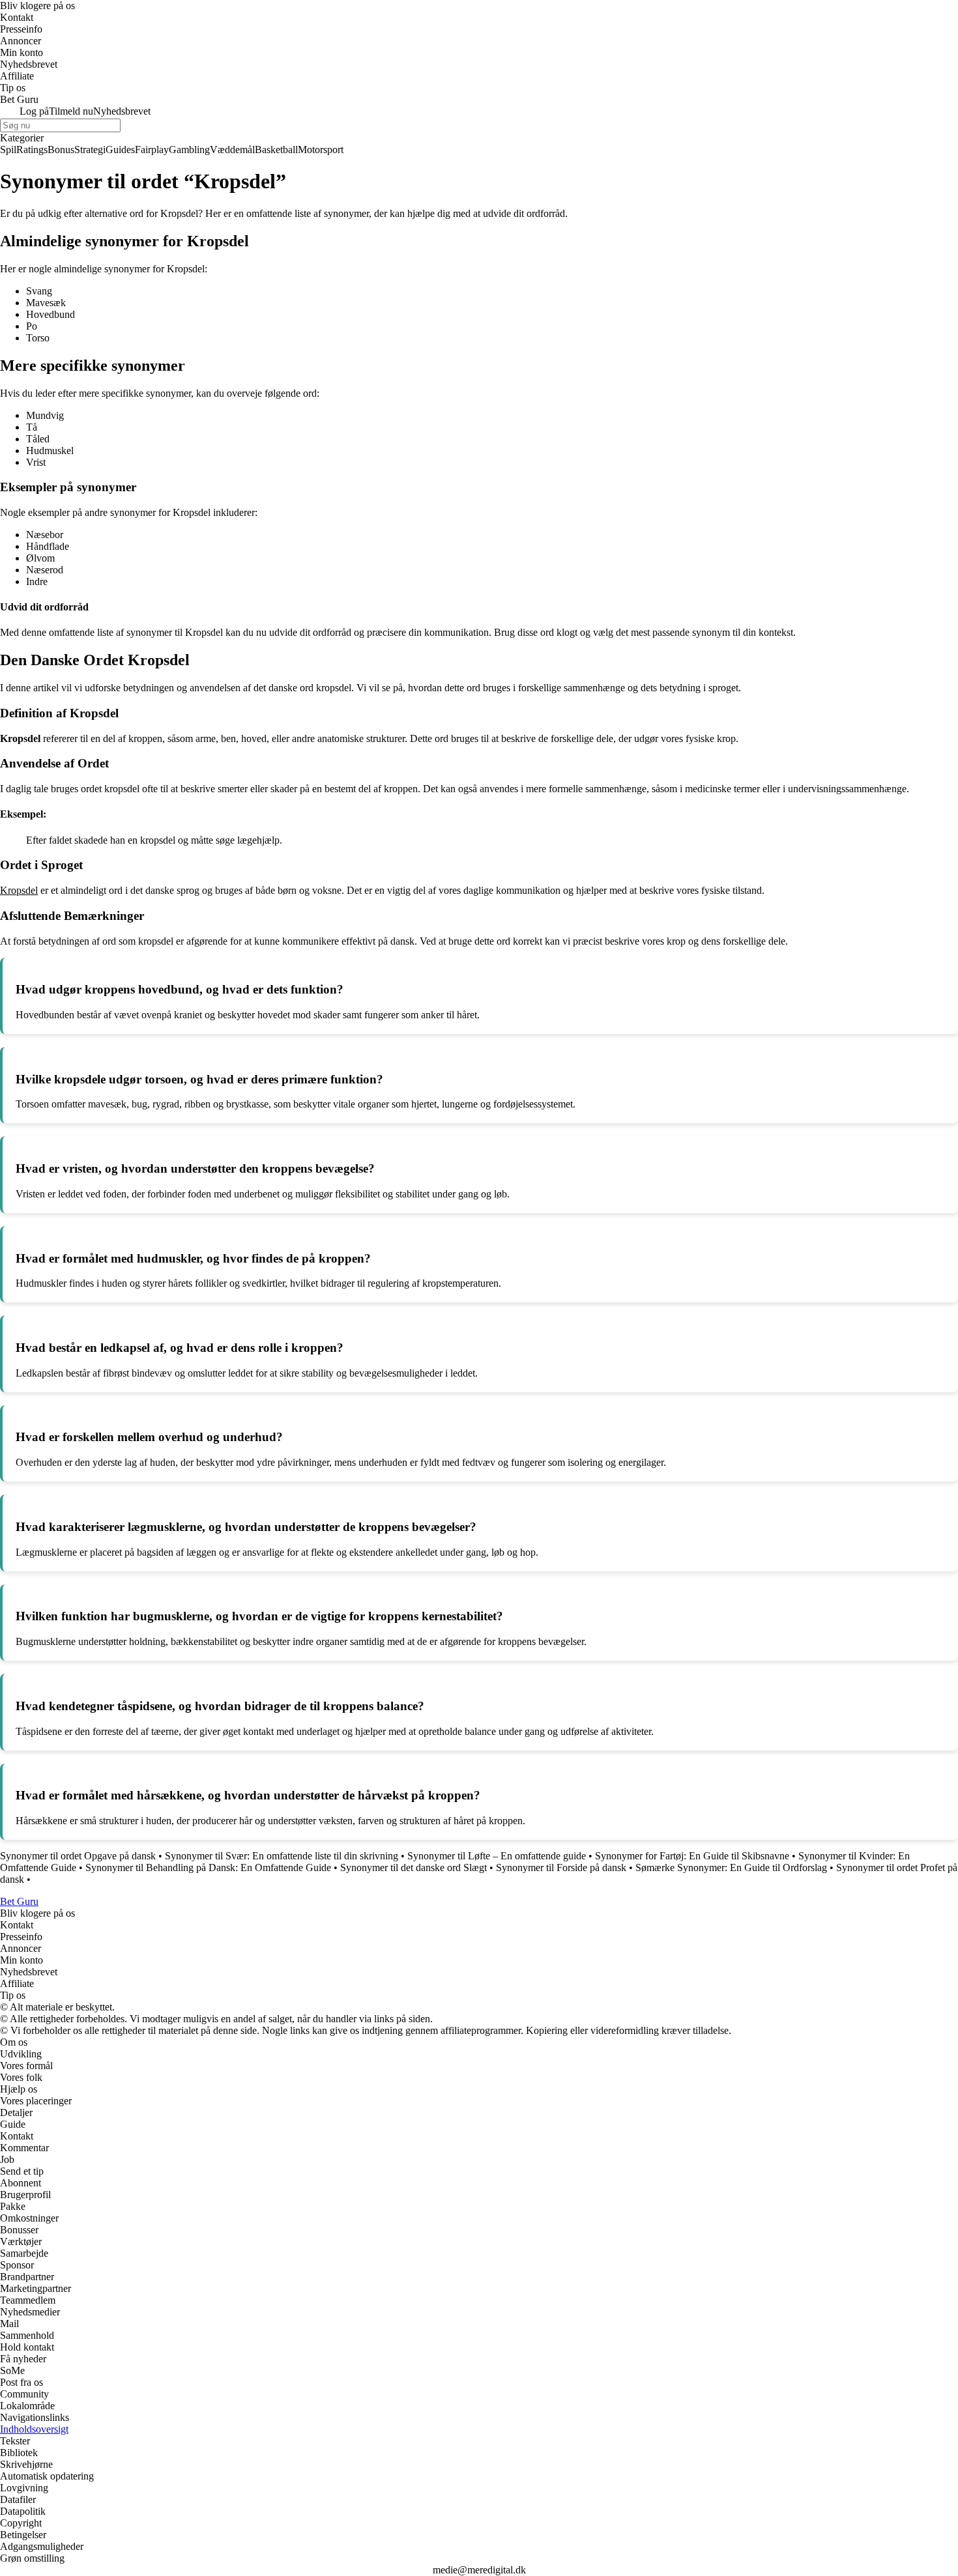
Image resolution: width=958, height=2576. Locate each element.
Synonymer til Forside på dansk (561, 1868)
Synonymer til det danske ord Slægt (414, 1868)
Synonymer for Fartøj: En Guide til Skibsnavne (692, 1856)
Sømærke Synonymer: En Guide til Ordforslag (731, 1868)
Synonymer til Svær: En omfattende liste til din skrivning (282, 1856)
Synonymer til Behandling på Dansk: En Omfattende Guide (208, 1868)
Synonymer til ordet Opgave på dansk (78, 1856)
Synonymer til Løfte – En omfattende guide (497, 1856)
